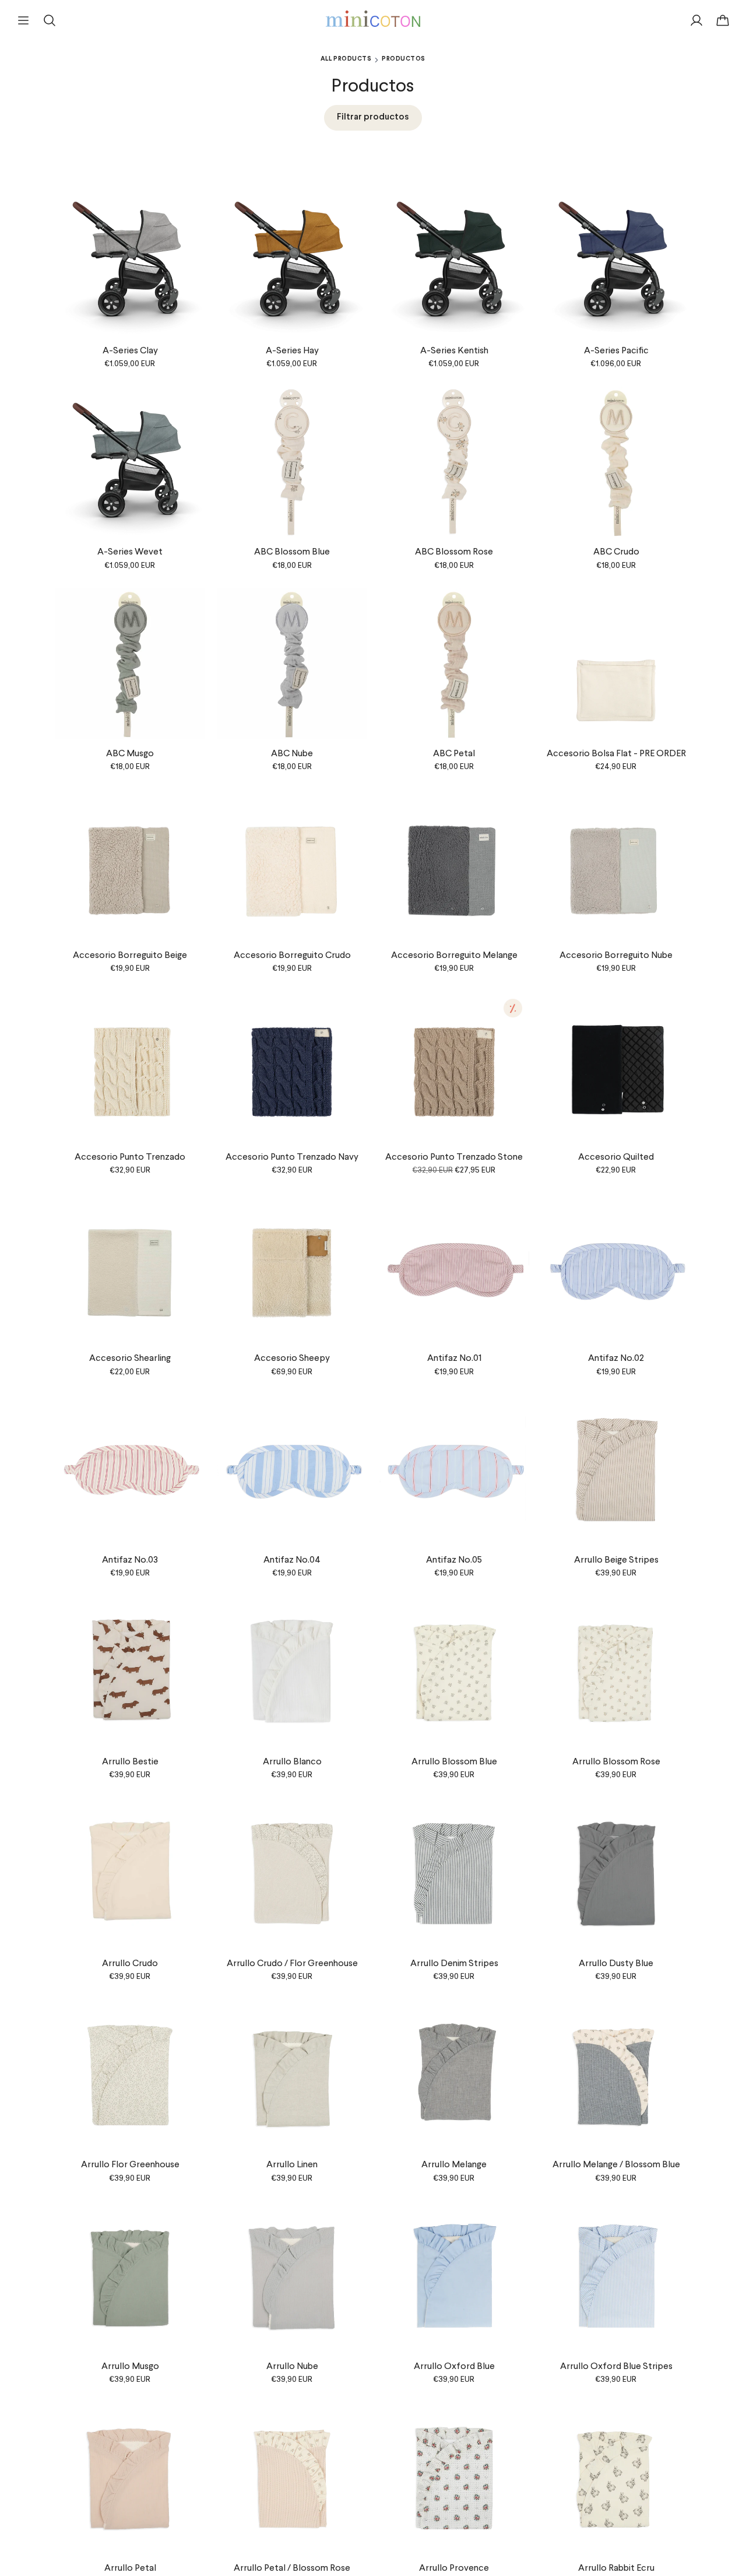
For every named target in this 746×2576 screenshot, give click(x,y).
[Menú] (23, 20)
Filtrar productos (373, 117)
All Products (346, 59)
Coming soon (616, 1535)
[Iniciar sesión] (696, 20)
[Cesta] (723, 20)
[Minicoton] (373, 19)
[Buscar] (50, 20)
